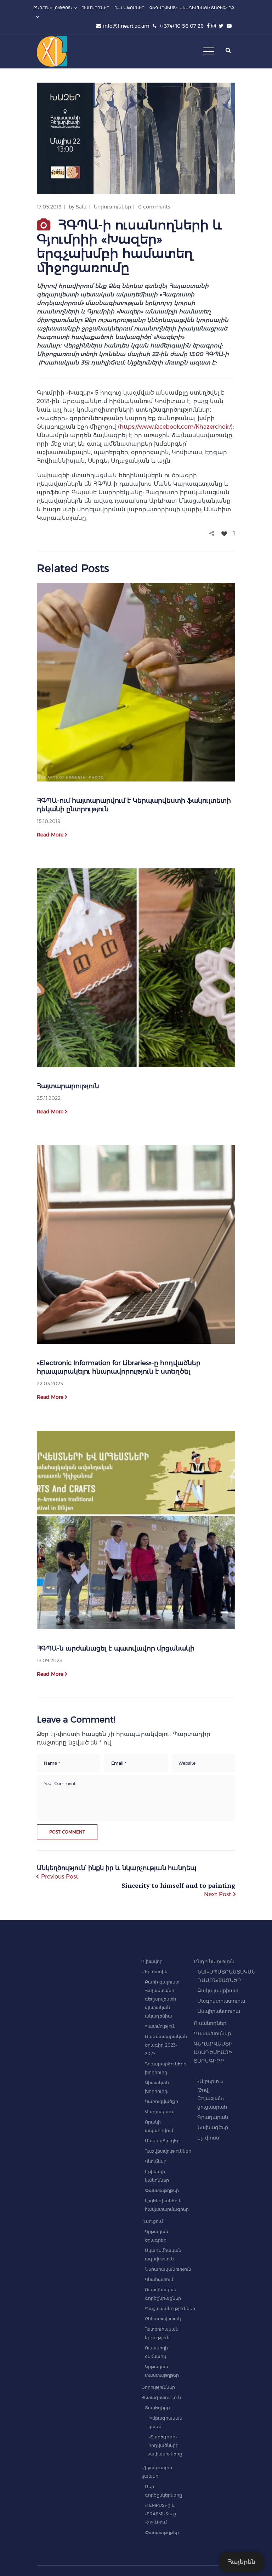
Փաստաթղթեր (162, 2190)
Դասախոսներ (212, 2033)
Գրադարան (213, 2117)
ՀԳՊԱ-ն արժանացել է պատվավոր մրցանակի (116, 1648)
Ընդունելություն (214, 1962)
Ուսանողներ (210, 2023)
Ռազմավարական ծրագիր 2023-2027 (166, 2045)
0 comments (154, 207)
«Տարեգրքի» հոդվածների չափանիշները (165, 2445)
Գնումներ (156, 2161)
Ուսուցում (152, 2221)
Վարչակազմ (160, 2112)
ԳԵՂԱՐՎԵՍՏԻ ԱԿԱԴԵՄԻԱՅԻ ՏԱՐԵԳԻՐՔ (213, 2052)
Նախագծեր (213, 2127)
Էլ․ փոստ (209, 2138)
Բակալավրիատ (218, 1991)
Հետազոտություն (161, 2397)
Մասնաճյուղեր (162, 2141)
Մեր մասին (154, 1972)
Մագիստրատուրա (221, 2001)
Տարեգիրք (157, 2408)
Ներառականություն (168, 2269)
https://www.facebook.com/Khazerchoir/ (175, 427)
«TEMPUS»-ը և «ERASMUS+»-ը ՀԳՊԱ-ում (160, 2514)
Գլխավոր (152, 1961)
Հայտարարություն (68, 1086)
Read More (50, 835)
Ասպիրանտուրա (219, 2011)
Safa (81, 207)
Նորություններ (112, 207)
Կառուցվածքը (161, 2101)
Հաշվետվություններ (168, 2151)
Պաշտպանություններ (170, 2308)
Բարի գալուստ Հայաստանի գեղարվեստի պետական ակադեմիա (162, 1999)
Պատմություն (160, 2026)
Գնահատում (159, 2279)
